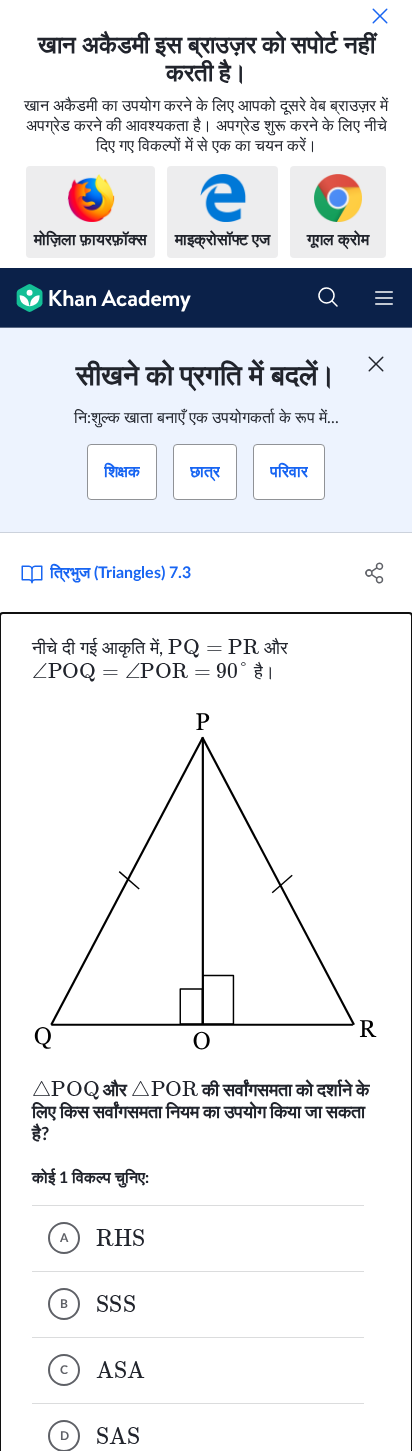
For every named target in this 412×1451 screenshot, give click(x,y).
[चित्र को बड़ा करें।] (206, 881)
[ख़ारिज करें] (380, 16)
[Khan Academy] (95, 298)
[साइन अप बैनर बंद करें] (376, 364)
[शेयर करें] (374, 573)
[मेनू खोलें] (384, 298)
